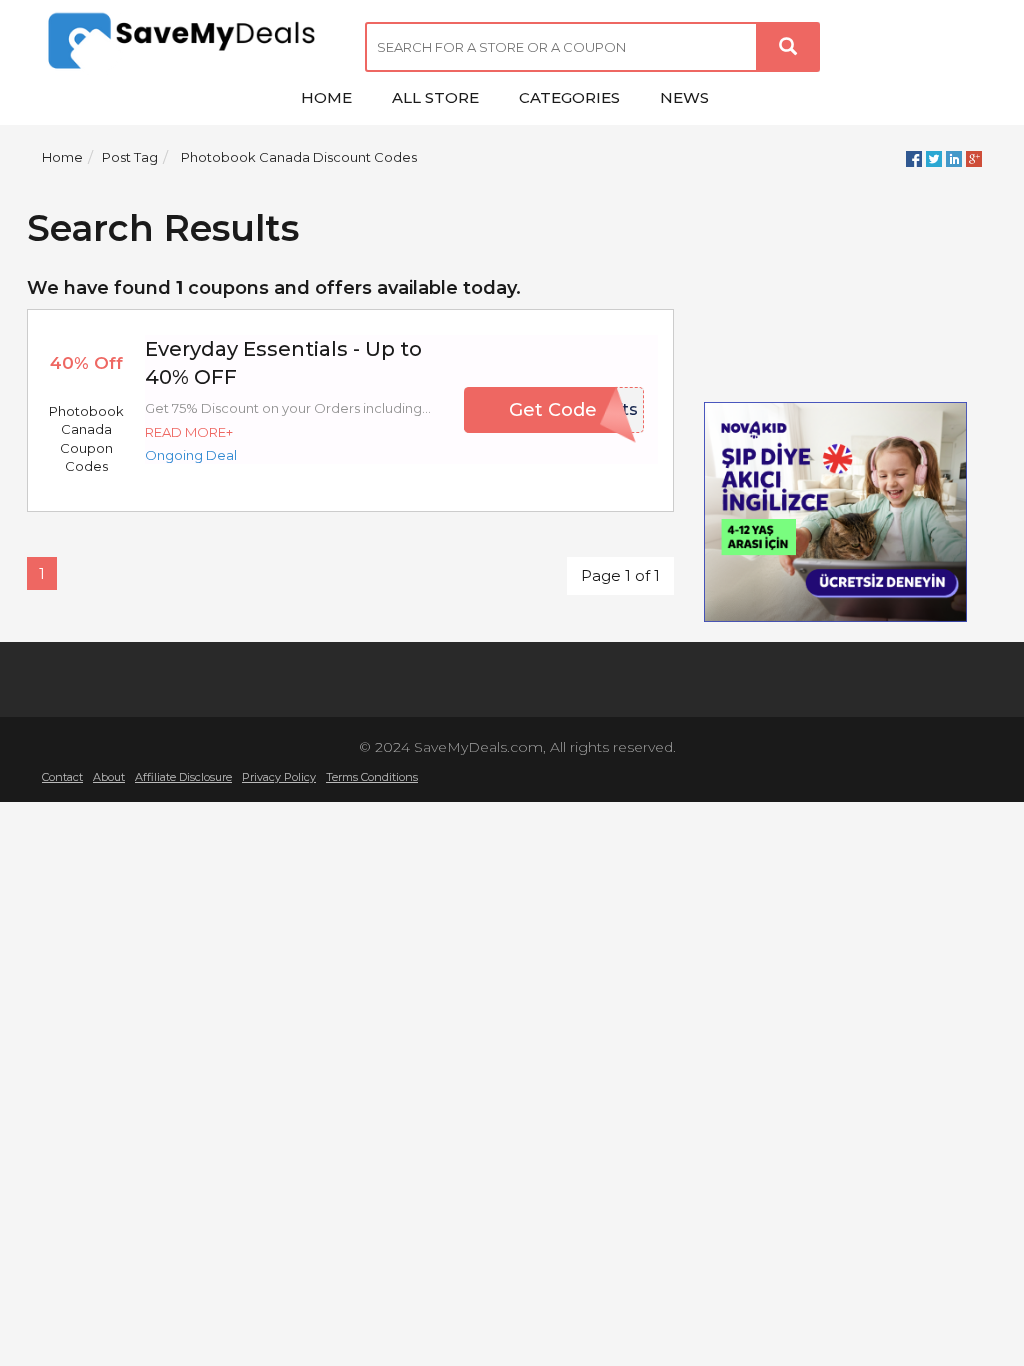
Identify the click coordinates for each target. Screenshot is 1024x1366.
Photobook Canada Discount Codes (299, 157)
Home (62, 157)
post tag (130, 157)
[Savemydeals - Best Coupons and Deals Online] (188, 42)
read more (185, 432)
